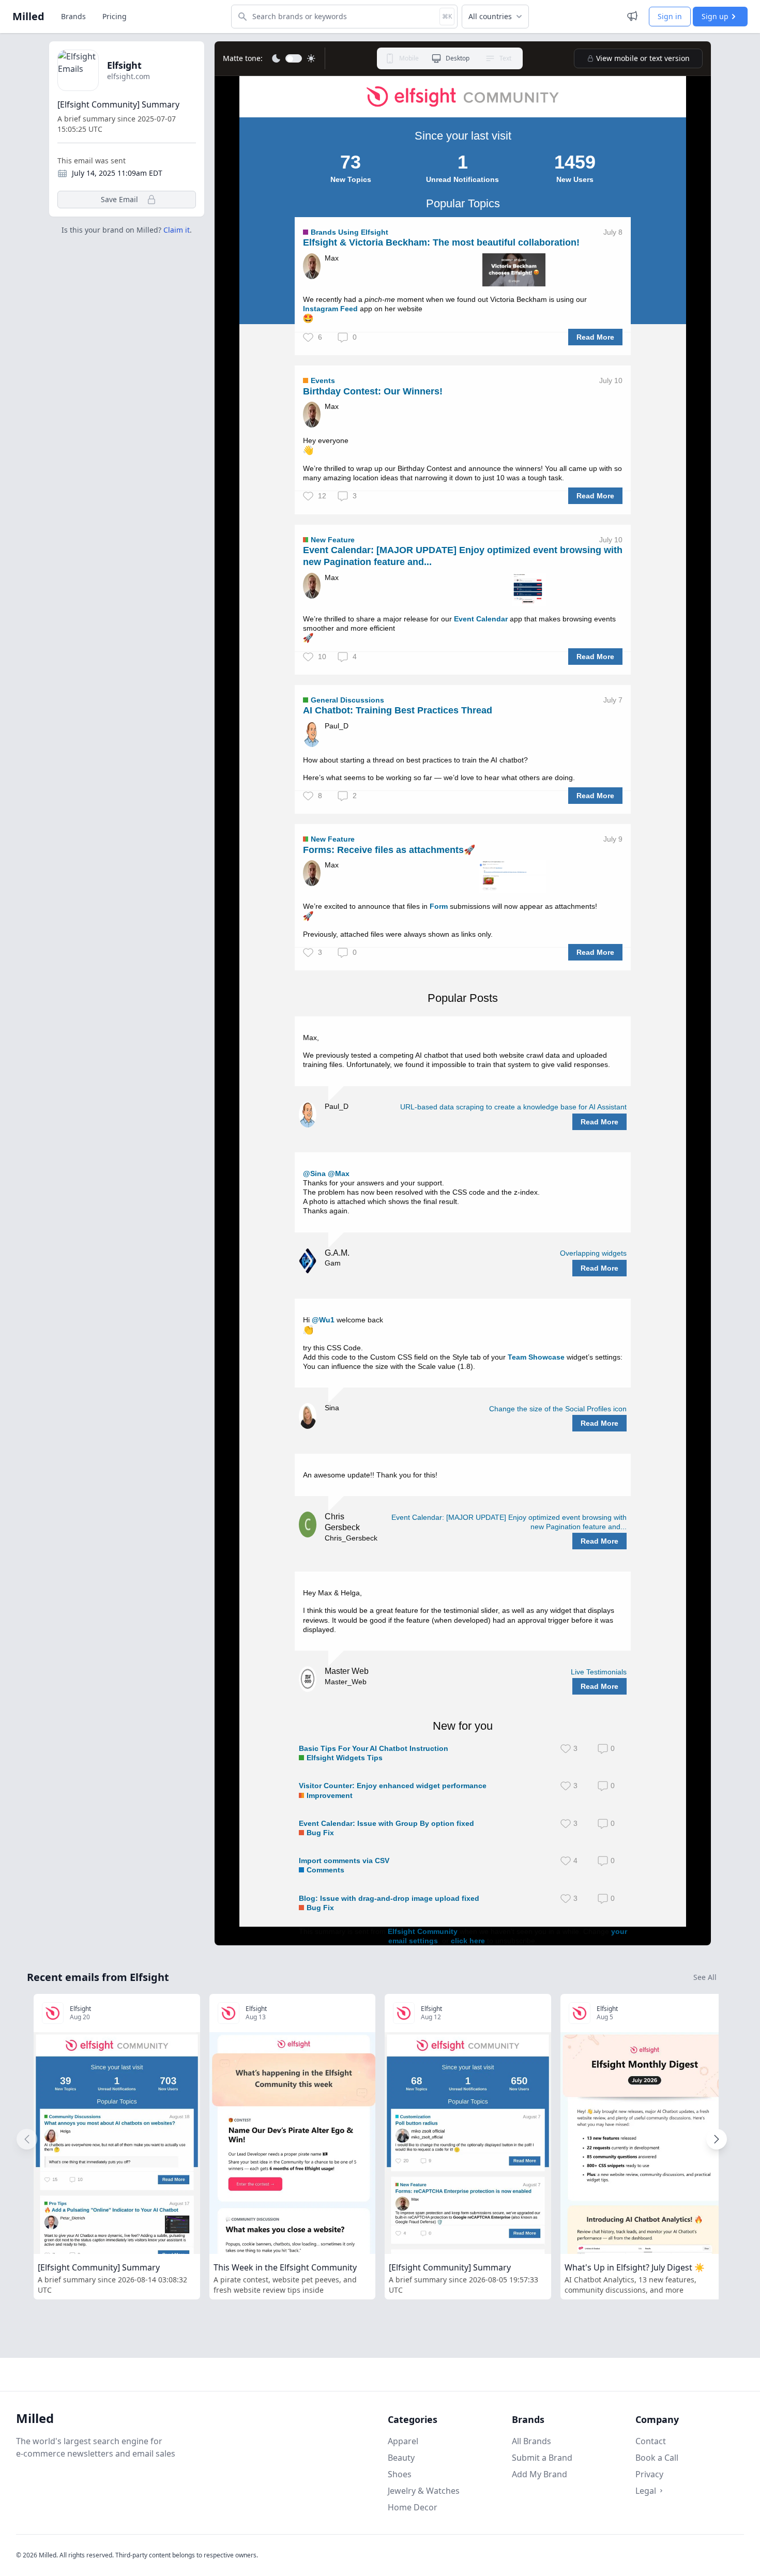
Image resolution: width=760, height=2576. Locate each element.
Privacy (649, 2474)
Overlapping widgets (593, 1253)
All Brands (531, 2441)
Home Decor (413, 2507)
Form (439, 906)
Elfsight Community (423, 1931)
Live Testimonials (599, 1672)
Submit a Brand (542, 2458)
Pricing (115, 16)
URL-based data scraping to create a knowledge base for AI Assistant (513, 1107)
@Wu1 (323, 1320)
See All (705, 1977)
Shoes (400, 2474)
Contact (651, 2441)
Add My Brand (539, 2474)
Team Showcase (536, 1357)
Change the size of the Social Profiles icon (558, 1409)
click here (468, 1941)
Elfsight (124, 65)
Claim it (177, 230)
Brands (73, 16)
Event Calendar (481, 619)
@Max (339, 1173)
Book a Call (657, 2458)
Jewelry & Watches (424, 2491)
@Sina (314, 1173)
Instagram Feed (330, 309)
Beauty (401, 2458)
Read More (595, 337)
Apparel (403, 2441)
